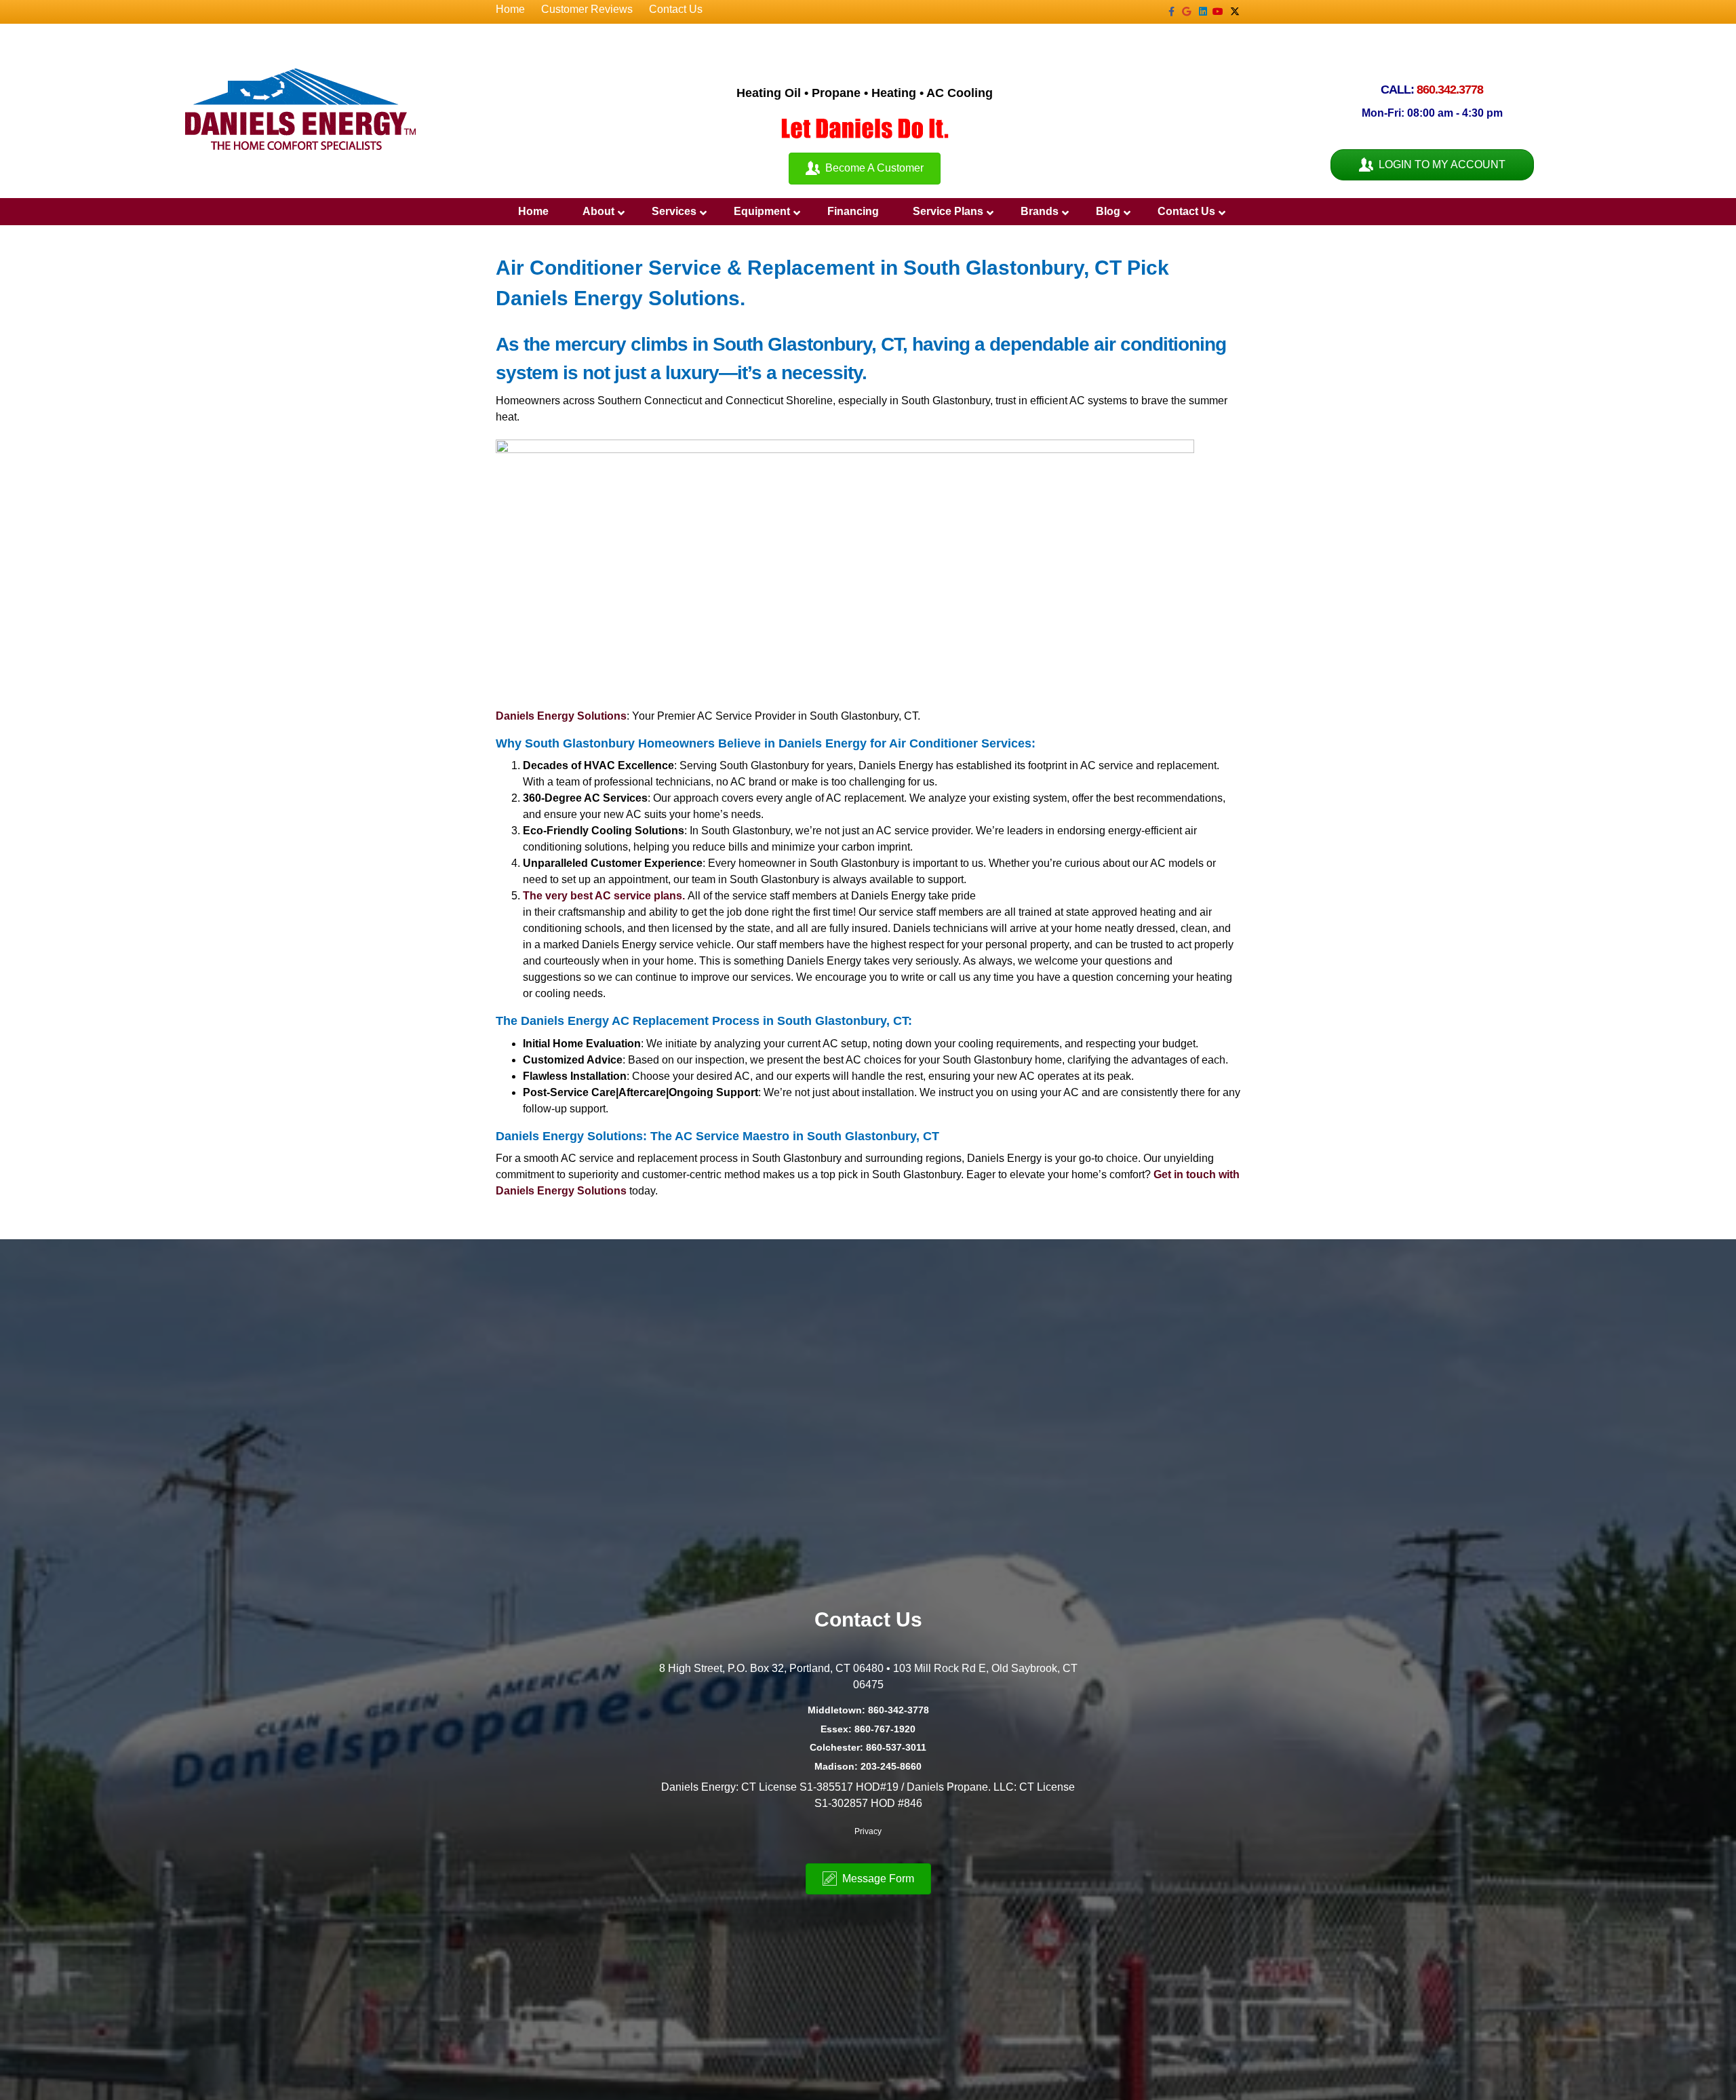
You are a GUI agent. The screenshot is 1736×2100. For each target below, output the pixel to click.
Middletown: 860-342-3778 (868, 1710)
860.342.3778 (1450, 90)
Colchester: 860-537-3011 (868, 1747)
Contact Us (676, 9)
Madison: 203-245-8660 (868, 1766)
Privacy (868, 1831)
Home (510, 9)
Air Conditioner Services (960, 743)
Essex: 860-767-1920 (868, 1729)
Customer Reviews (587, 9)
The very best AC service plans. (605, 896)
